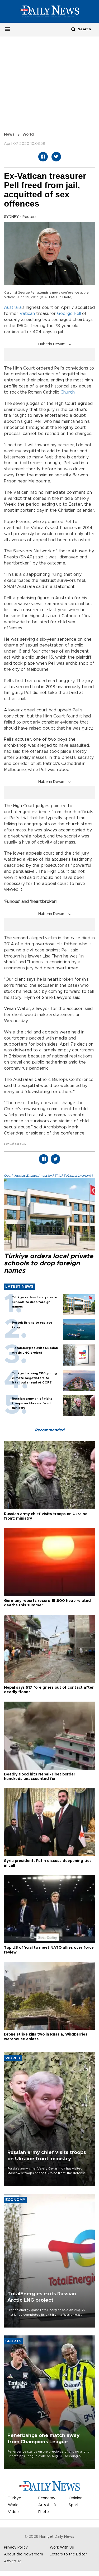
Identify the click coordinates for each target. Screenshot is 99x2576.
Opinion (76, 2498)
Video (13, 2512)
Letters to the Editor (68, 2554)
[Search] (73, 29)
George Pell (69, 314)
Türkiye (15, 2498)
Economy (47, 2498)
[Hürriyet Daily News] (49, 11)
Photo (44, 2512)
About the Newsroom (23, 2554)
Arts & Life (48, 2505)
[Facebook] (43, 157)
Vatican (27, 314)
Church (68, 392)
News (9, 135)
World (28, 135)
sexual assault (15, 1143)
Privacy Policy (16, 2548)
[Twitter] (56, 157)
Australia (13, 308)
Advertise (13, 2561)
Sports (75, 2505)
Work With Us (62, 2548)
